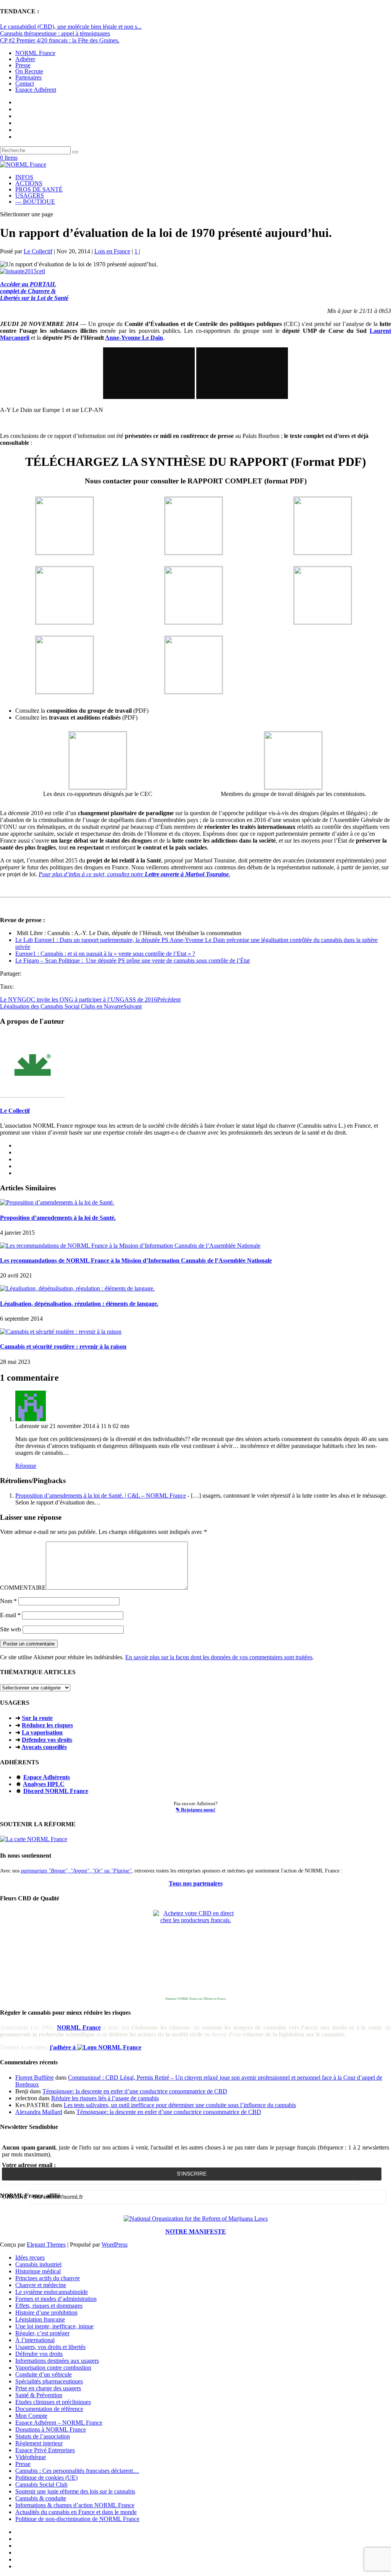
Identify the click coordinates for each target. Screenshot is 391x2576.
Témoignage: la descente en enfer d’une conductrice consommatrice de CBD (135, 2091)
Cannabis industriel (38, 2264)
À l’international (35, 2340)
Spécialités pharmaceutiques (49, 2381)
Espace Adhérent (36, 90)
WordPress (115, 2244)
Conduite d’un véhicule (44, 2374)
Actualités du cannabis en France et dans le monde (76, 2512)
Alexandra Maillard (39, 2112)
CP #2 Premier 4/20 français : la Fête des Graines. (60, 40)
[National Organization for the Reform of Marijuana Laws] (196, 2219)
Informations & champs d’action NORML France (75, 2505)
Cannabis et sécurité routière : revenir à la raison (63, 1346)
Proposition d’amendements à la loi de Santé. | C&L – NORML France (101, 1496)
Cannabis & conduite (41, 2498)
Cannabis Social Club (41, 2484)
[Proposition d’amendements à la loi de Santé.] (57, 1202)
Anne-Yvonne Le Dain (134, 338)
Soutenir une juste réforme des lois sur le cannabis (75, 2491)
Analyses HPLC (44, 1784)
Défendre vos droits (39, 2354)
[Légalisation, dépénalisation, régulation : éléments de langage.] (77, 1288)
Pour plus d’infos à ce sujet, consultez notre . (134, 874)
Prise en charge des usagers (48, 2388)
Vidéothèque (31, 2457)
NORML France (35, 53)
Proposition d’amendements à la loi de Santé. (58, 1218)
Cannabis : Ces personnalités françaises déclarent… (77, 2471)
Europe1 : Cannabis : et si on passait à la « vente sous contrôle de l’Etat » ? (105, 954)
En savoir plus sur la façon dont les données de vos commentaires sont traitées (219, 1657)
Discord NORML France (56, 1791)
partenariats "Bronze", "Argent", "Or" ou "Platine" (76, 1871)
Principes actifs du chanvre (48, 2278)
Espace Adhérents (47, 1777)
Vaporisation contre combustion (53, 2368)
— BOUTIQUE (35, 202)
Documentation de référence (49, 2409)
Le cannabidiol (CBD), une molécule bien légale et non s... (71, 27)
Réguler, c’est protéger (42, 2333)
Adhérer (25, 59)
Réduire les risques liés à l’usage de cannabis (105, 2098)
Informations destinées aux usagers (57, 2361)
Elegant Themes (46, 2244)
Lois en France (112, 251)
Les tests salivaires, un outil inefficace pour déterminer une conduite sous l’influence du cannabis (180, 2105)
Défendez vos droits (47, 1740)
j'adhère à (63, 2047)
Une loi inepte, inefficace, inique (54, 2326)
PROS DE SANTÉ (39, 189)
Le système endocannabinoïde (52, 2292)
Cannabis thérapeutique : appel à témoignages (55, 33)
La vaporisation (42, 1732)
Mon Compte (31, 2416)
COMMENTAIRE (23, 1588)
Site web (11, 1629)
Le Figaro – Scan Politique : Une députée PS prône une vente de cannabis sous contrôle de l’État (132, 961)
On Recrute (29, 71)
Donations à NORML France (51, 2429)
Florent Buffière (35, 2077)
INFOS (24, 177)
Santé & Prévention (39, 2395)
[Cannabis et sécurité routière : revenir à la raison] (61, 1332)
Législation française (40, 2319)
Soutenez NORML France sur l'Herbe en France (196, 1999)
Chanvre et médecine (41, 2285)
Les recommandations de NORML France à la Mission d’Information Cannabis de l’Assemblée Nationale (136, 1260)
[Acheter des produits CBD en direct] (195, 1952)
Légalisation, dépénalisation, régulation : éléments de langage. (79, 1304)
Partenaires (28, 77)
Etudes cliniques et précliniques (53, 2402)
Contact (25, 83)
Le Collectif (38, 251)
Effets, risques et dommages (49, 2306)
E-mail (10, 1615)
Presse (23, 65)
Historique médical (38, 2271)
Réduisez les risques (47, 1725)
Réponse (26, 1466)
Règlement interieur (39, 2443)
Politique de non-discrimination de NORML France (77, 2519)
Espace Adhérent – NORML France (59, 2423)
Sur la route (37, 1718)
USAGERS (30, 195)
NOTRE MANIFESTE (196, 2232)
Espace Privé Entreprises (45, 2450)
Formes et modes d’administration (56, 2299)
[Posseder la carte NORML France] (34, 1839)
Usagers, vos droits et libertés (50, 2347)
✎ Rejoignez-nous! (195, 1810)
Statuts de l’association (43, 2436)
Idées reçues (30, 2257)
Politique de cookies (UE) (46, 2478)
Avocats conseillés (44, 1747)
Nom (8, 1601)
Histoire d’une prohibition (46, 2313)
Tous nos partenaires (196, 1883)
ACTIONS (29, 183)
